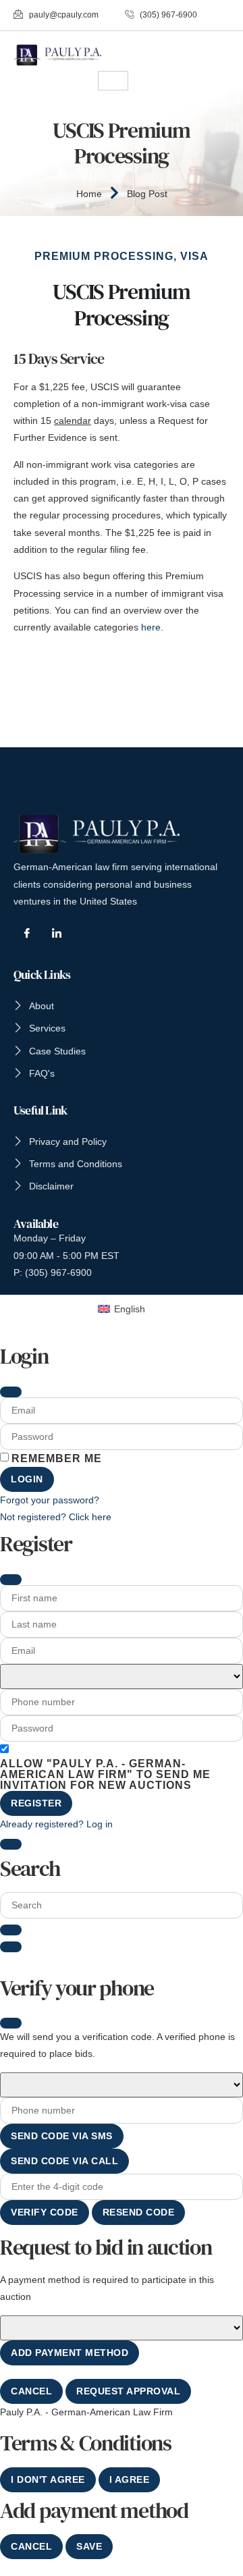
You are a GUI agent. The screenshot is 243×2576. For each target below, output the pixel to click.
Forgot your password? (50, 1500)
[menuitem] (122, 1309)
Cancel (31, 2391)
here (151, 627)
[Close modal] (11, 1392)
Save (89, 2546)
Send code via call (64, 2161)
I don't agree (48, 2479)
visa (194, 256)
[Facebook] (27, 933)
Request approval (128, 2391)
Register (36, 1803)
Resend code (139, 2212)
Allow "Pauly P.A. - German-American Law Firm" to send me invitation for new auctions (105, 1775)
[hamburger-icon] (113, 81)
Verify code (45, 2212)
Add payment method (70, 2353)
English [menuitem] (130, 1309)
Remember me (57, 1459)
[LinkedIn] (57, 933)
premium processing (104, 256)
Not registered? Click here (56, 1517)
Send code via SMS (62, 2136)
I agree (130, 2479)
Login (27, 1479)
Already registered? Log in (56, 1824)
